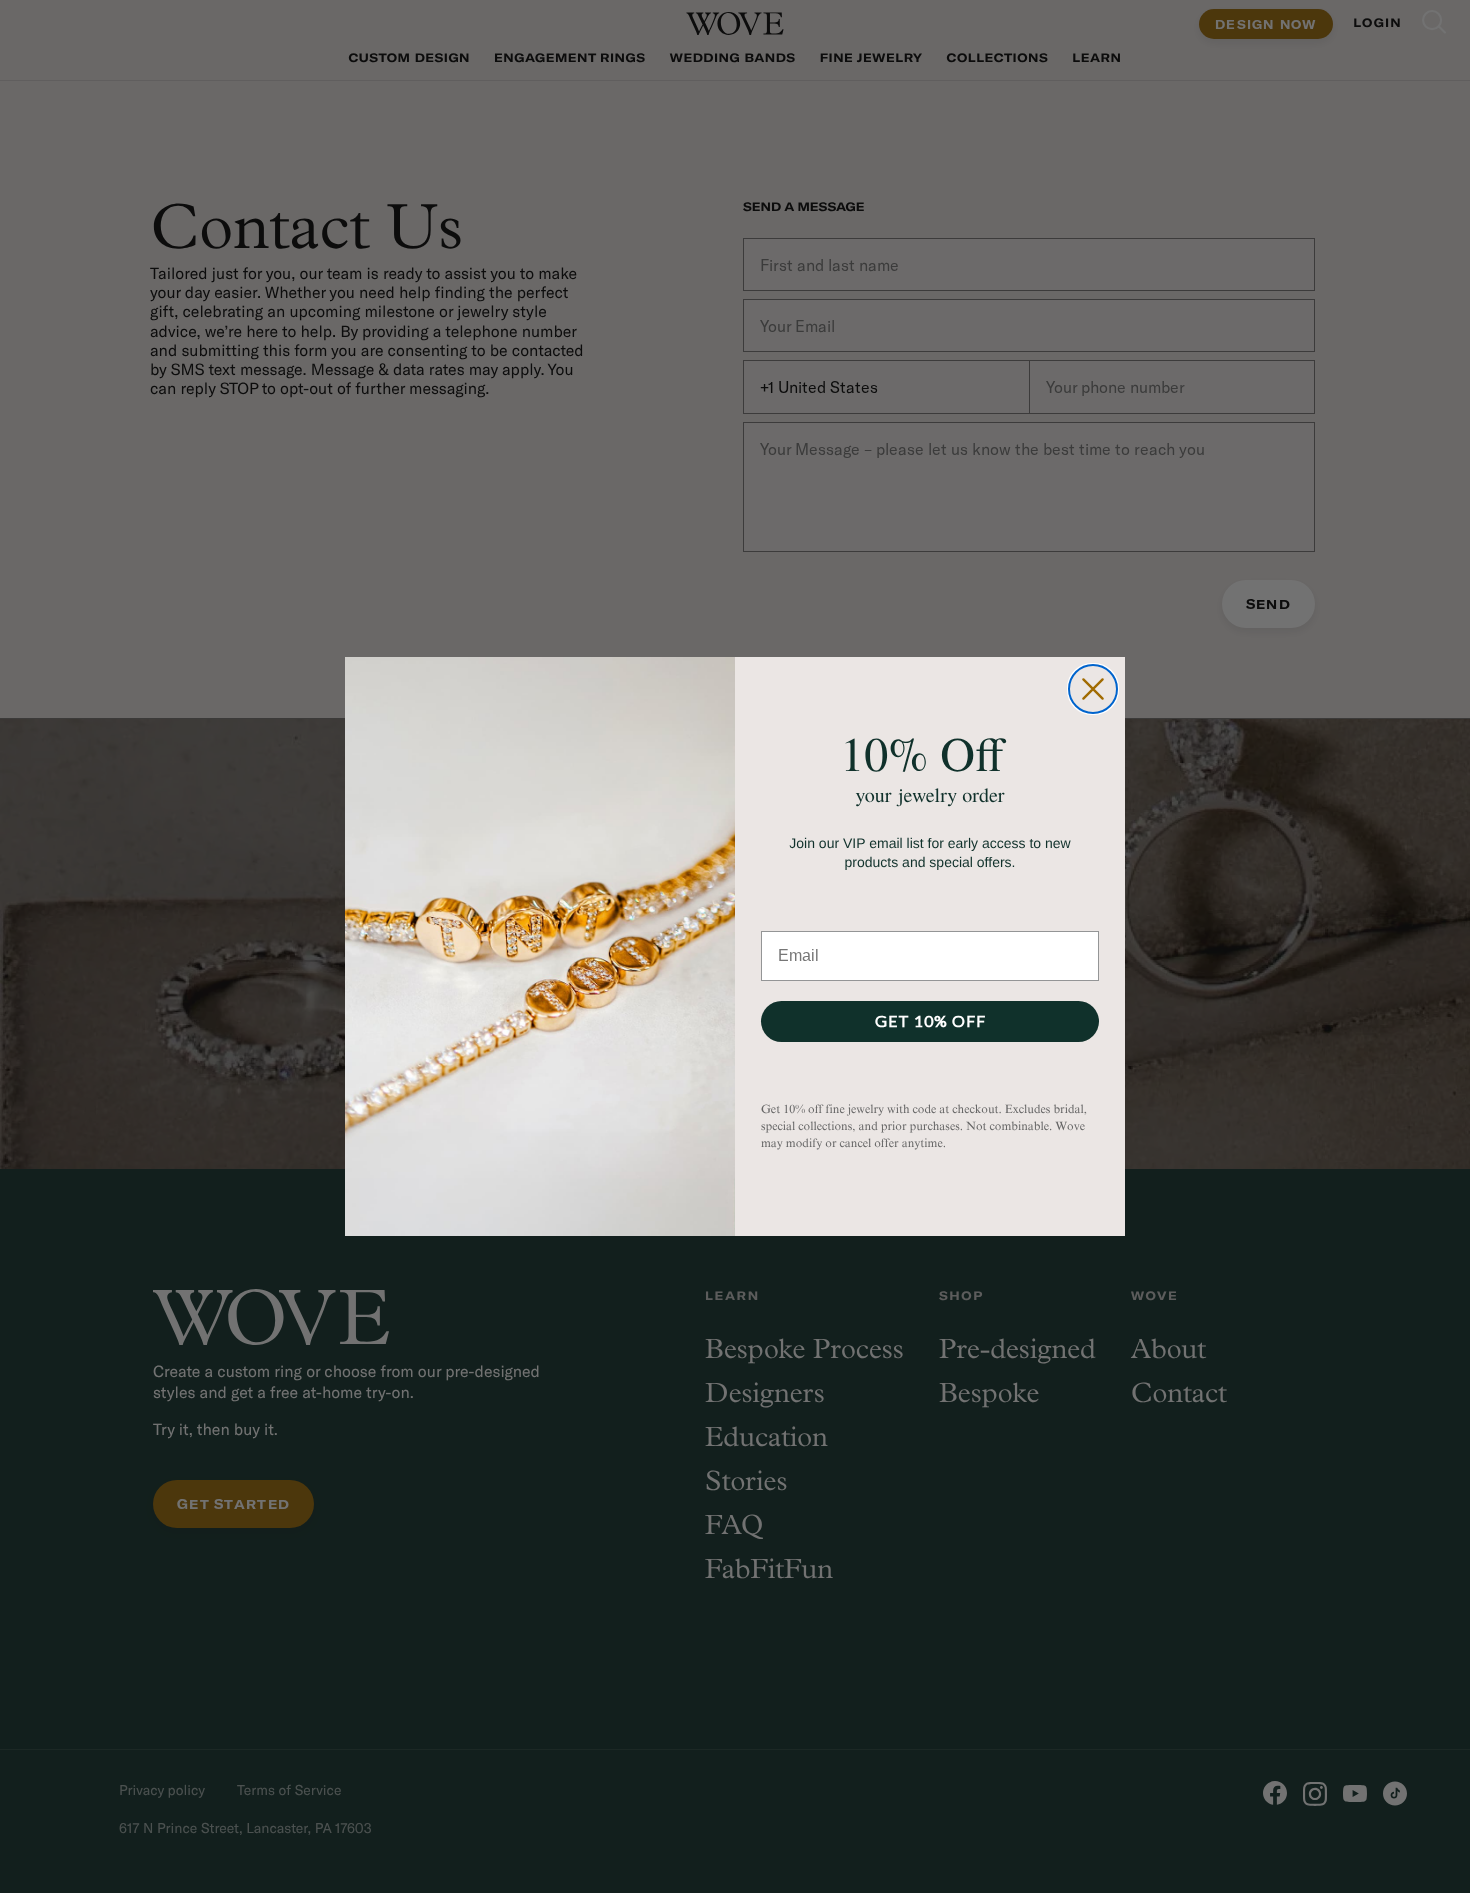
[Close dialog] (1093, 689)
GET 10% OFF (930, 1020)
